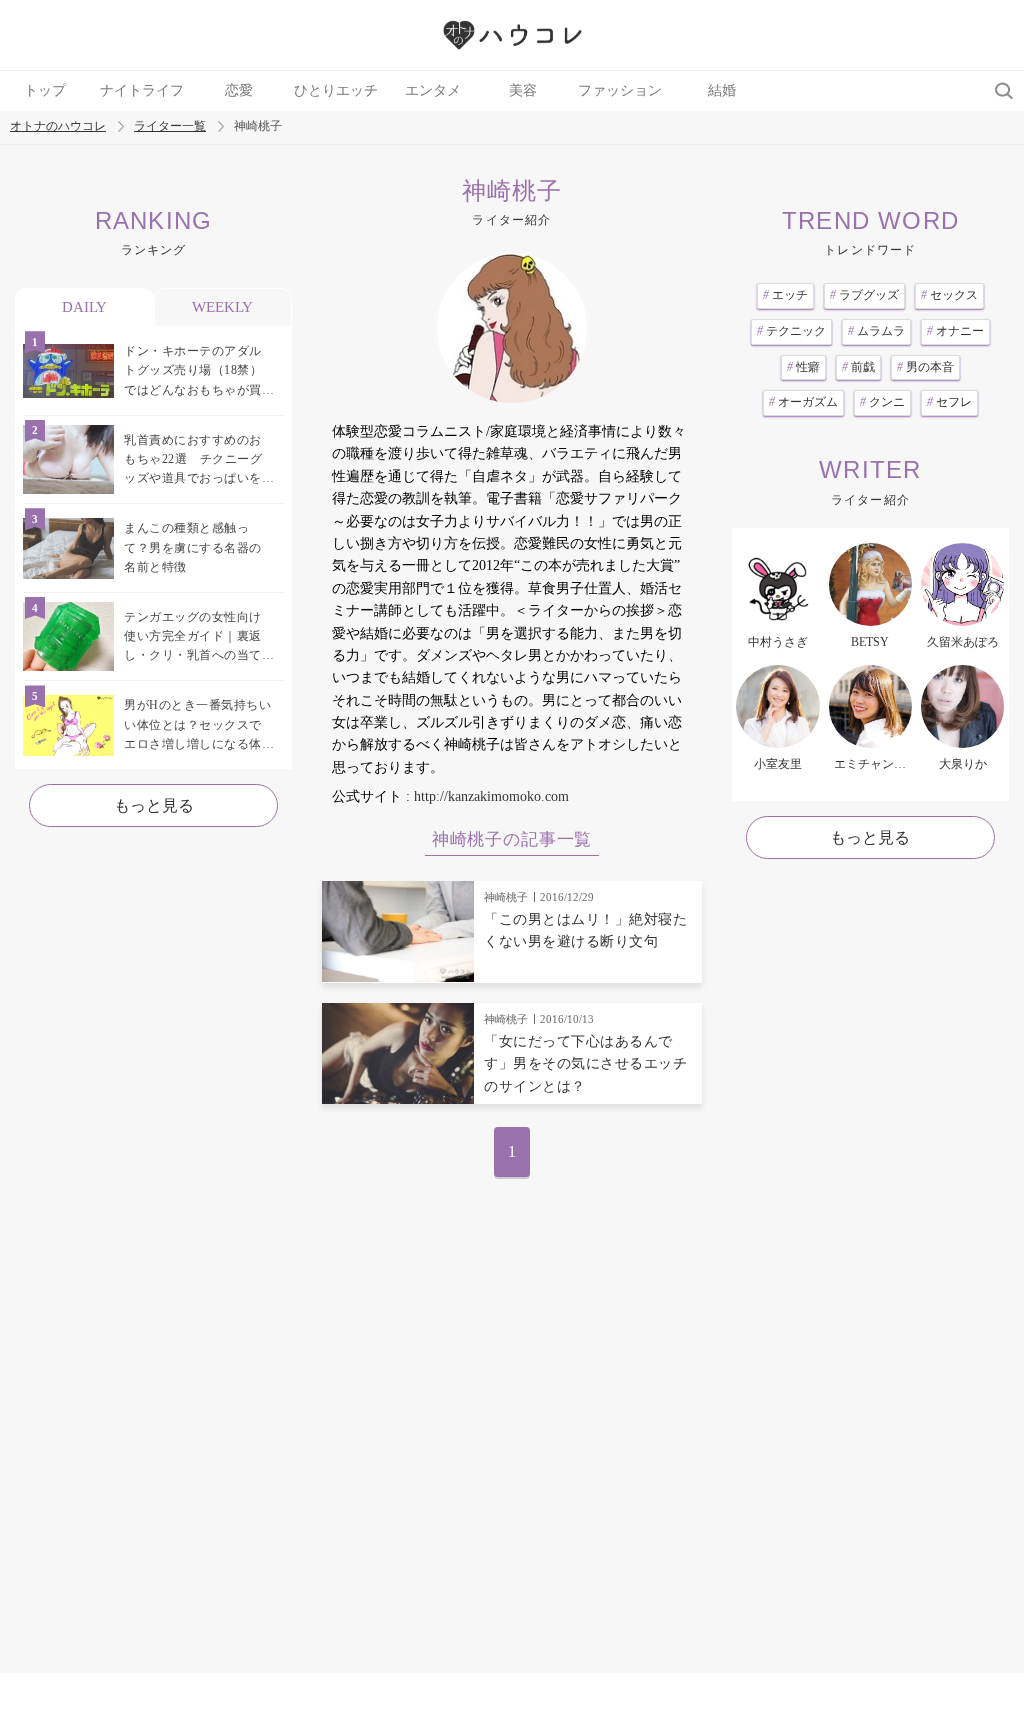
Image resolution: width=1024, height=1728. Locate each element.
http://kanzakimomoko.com (491, 796)
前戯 (858, 367)
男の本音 (925, 367)
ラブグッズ (864, 295)
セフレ (949, 402)
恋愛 (239, 90)
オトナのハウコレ (58, 126)
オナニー (955, 331)
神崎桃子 (506, 897)
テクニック (791, 331)
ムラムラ (876, 331)
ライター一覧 (170, 126)
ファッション (620, 90)
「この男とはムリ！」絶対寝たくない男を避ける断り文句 (585, 930)
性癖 (803, 367)
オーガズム (803, 402)
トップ (45, 90)
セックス (949, 295)
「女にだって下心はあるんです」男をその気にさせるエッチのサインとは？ (585, 1064)
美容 (523, 90)
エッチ (785, 295)
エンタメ (433, 90)
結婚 (722, 90)
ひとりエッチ (336, 90)
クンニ (882, 402)
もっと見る (154, 805)
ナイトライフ (142, 90)
